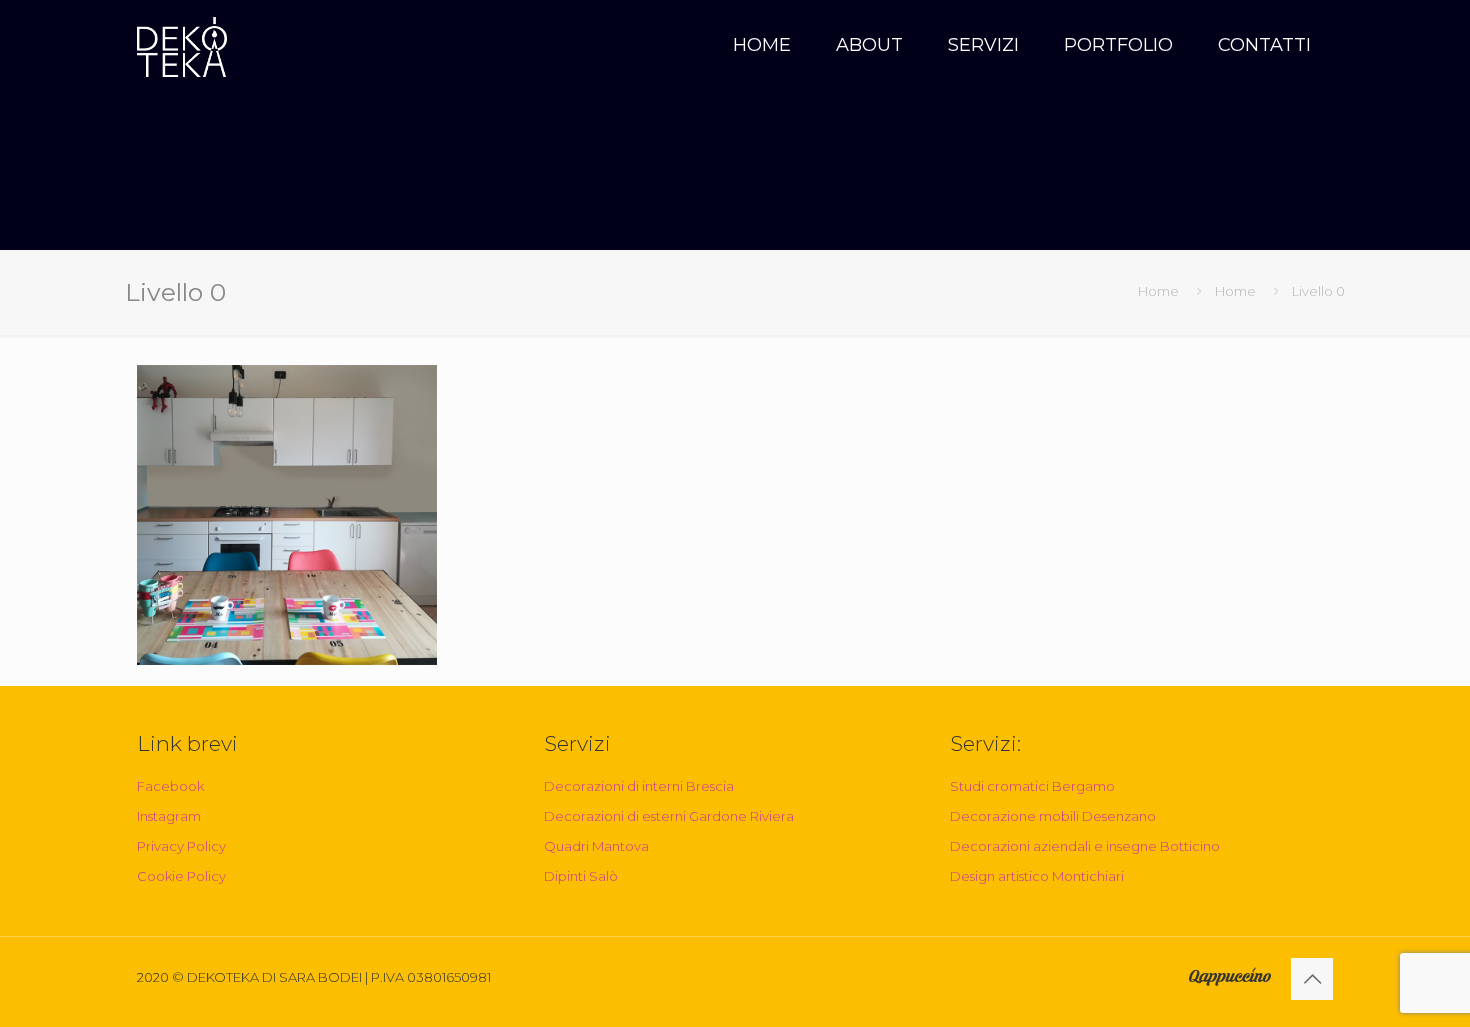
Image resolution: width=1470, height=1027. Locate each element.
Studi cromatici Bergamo (1032, 786)
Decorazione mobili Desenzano (1053, 816)
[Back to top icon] (1312, 979)
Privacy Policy (181, 846)
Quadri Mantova (596, 846)
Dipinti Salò (581, 876)
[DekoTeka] (182, 45)
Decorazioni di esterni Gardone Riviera (669, 816)
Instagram (169, 816)
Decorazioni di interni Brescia (639, 786)
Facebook (170, 786)
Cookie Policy (181, 876)
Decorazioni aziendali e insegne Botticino (1085, 846)
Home (1158, 291)
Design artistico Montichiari (1037, 876)
